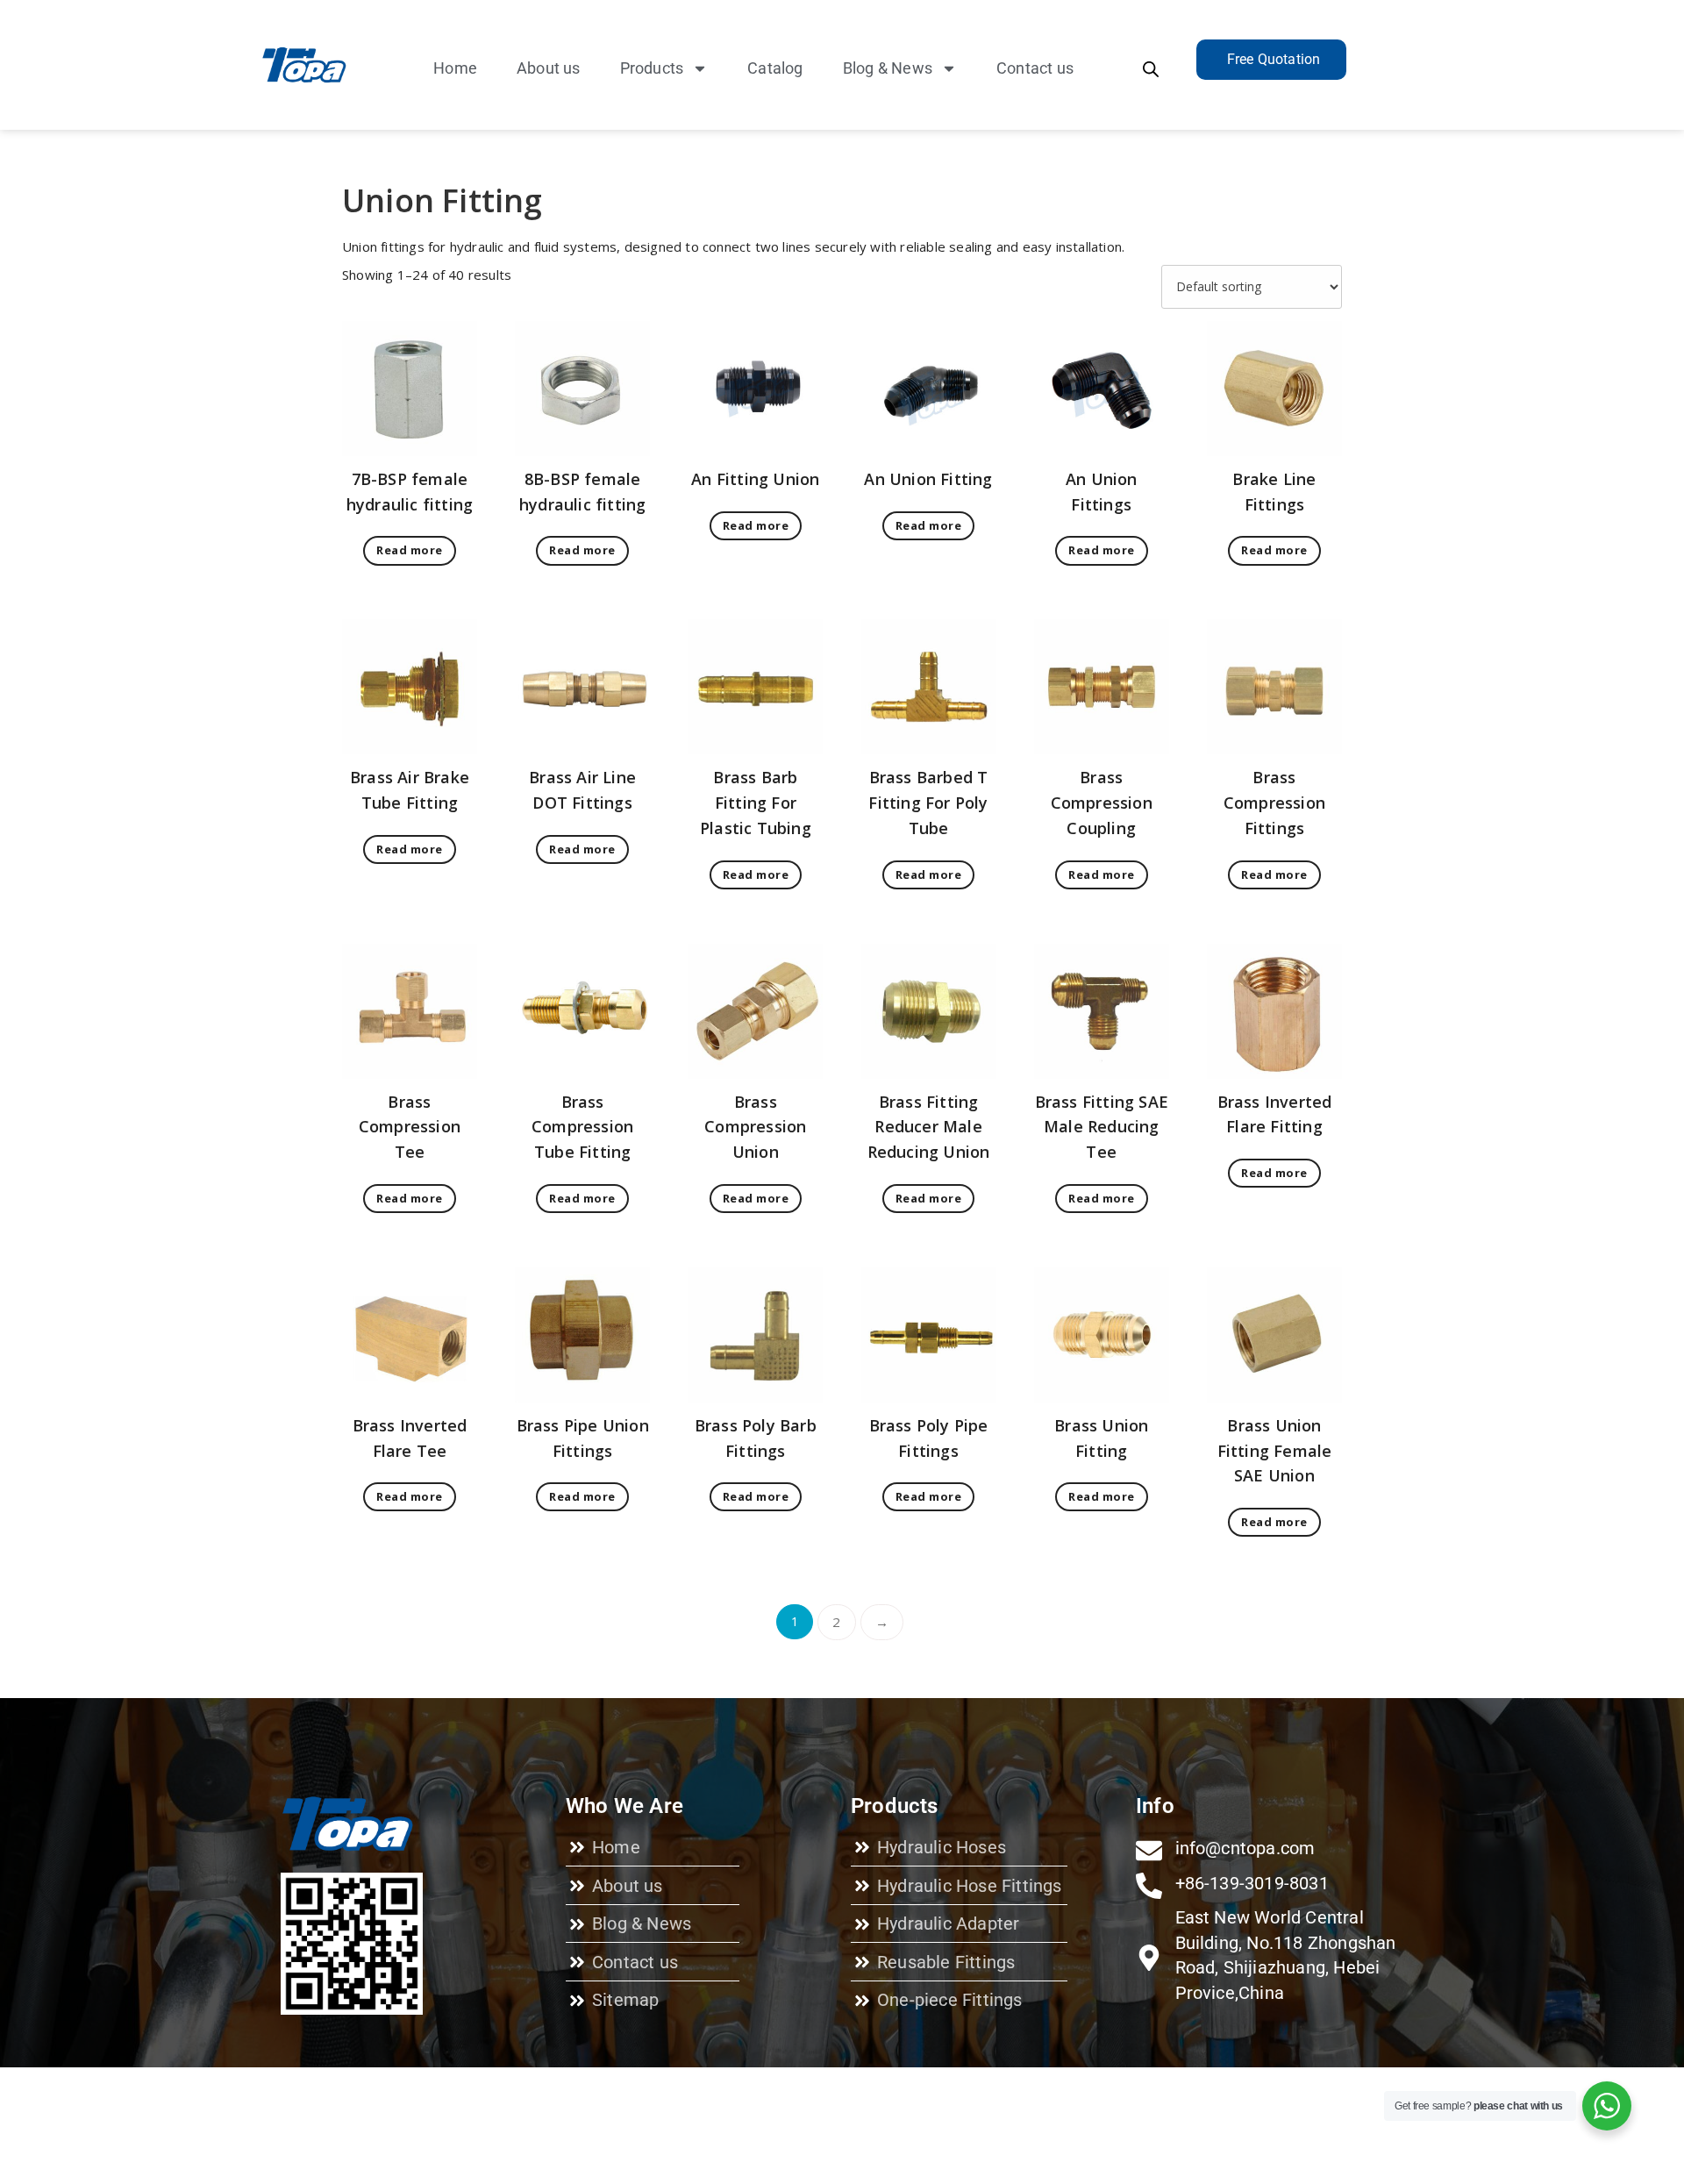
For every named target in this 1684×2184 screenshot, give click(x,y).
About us (549, 68)
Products (652, 68)
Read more (410, 550)
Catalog (775, 68)
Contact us (1035, 68)
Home (455, 68)
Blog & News (888, 68)
